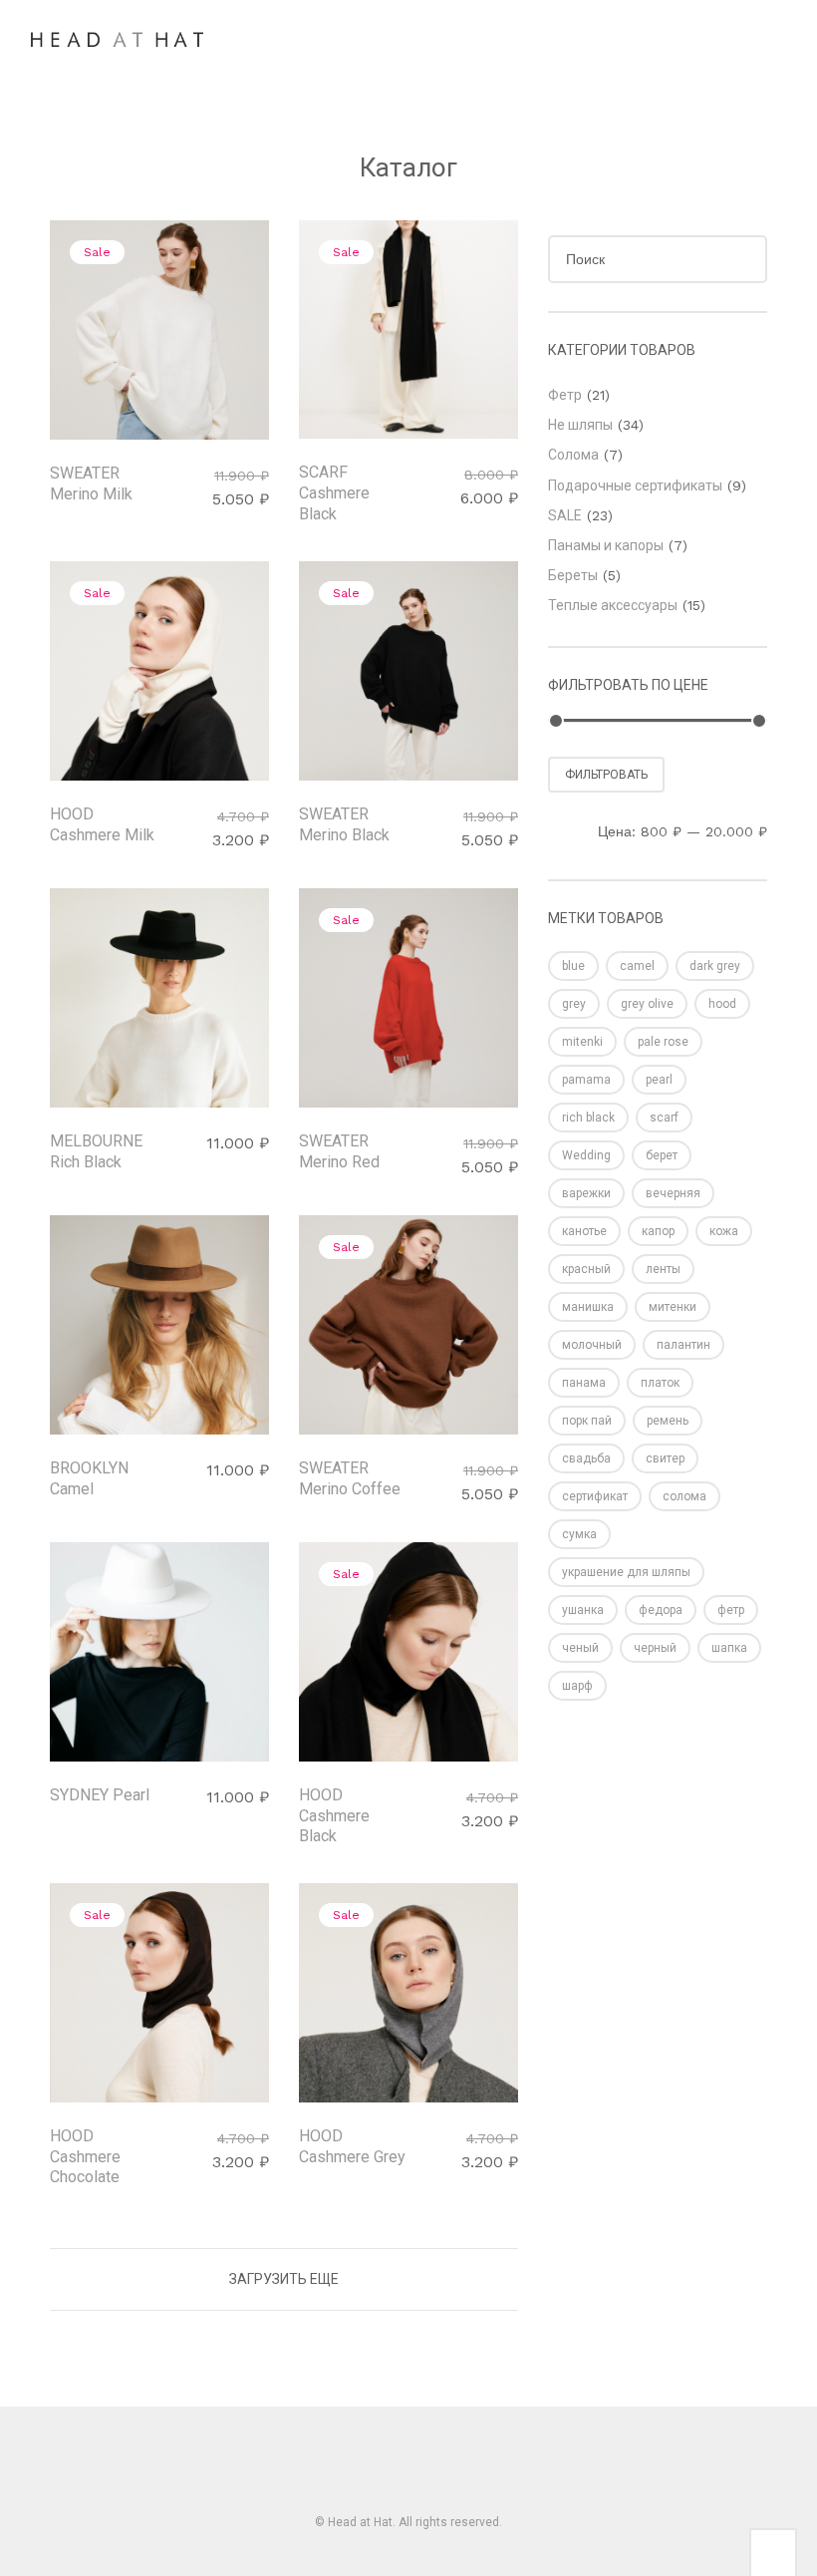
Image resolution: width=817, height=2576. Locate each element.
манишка (588, 1307)
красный (586, 1269)
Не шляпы (580, 425)
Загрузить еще (284, 2279)
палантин (683, 1345)
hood (722, 1004)
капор (658, 1231)
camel (637, 966)
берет (662, 1155)
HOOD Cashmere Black (334, 1816)
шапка (729, 1648)
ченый (580, 1648)
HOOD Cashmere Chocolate (85, 2157)
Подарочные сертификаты (635, 485)
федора (661, 1610)
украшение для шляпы (626, 1572)
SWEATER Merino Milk (91, 483)
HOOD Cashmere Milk (102, 824)
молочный (592, 1345)
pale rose (663, 1042)
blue (573, 966)
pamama (586, 1080)
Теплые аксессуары (613, 605)
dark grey (715, 966)
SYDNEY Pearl (100, 1795)
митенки (673, 1307)
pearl (659, 1080)
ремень (668, 1421)
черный (655, 1648)
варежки (586, 1193)
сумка (579, 1534)
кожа (724, 1231)
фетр (731, 1610)
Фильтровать (606, 775)
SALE (565, 515)
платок (660, 1383)
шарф (577, 1686)
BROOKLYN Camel (89, 1478)
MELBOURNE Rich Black (96, 1151)
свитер (665, 1458)
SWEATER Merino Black (344, 824)
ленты (663, 1269)
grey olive (647, 1004)
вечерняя (673, 1193)
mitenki (582, 1042)
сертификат (595, 1496)
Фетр (565, 395)
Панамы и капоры (606, 545)
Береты (573, 575)
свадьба (586, 1458)
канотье (584, 1231)
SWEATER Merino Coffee (350, 1478)
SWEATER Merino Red (339, 1151)
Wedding (586, 1155)
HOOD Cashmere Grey (352, 2146)
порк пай (587, 1421)
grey (574, 1004)
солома (684, 1496)
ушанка (583, 1610)
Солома (573, 455)
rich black (588, 1118)
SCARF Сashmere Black (334, 493)
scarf (664, 1118)
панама (584, 1383)
